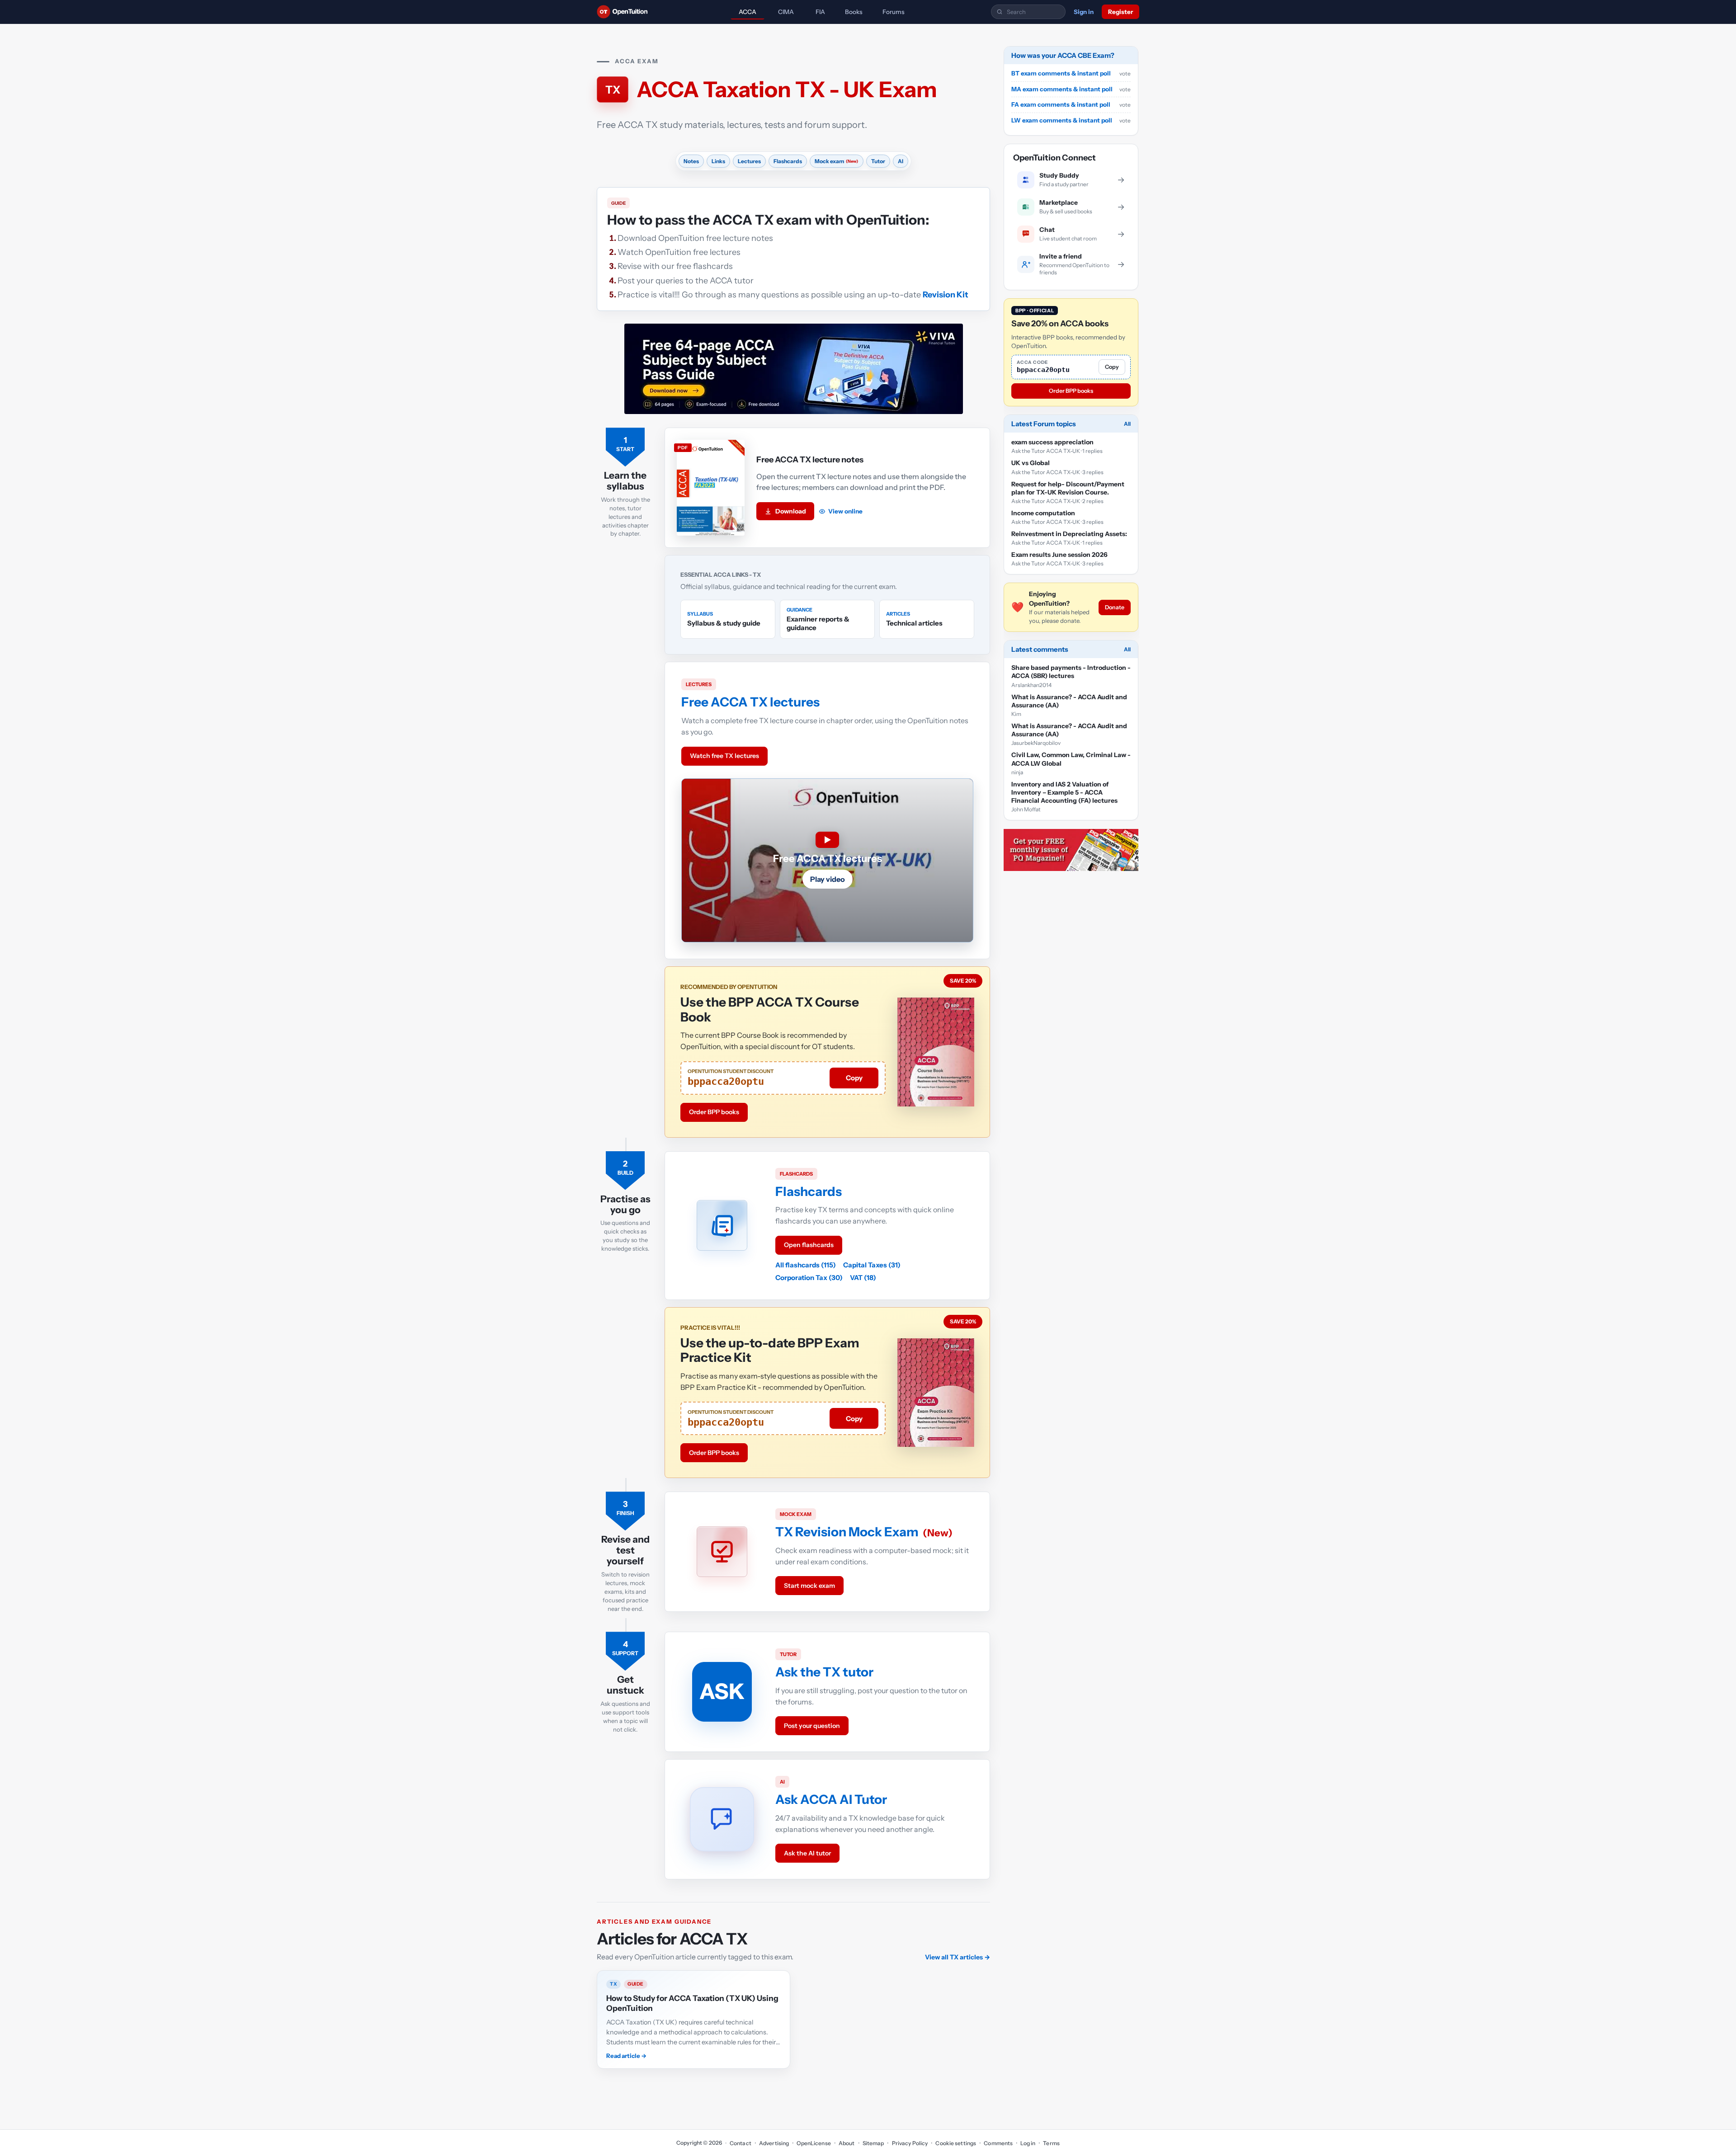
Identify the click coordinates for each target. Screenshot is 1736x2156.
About (847, 2143)
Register (1120, 12)
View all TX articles (958, 1957)
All (1127, 424)
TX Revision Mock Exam (847, 1532)
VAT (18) (863, 1278)
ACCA (748, 12)
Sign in (1084, 12)
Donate (1115, 607)
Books (854, 12)
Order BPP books (714, 1112)
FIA (820, 12)
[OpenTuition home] (625, 12)
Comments (998, 2143)
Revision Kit (946, 295)
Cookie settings (956, 2143)
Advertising (774, 2143)
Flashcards (809, 1191)
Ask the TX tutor (824, 1672)
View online (845, 511)
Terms (1051, 2143)
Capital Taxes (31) (872, 1265)
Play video (828, 879)
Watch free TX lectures (724, 756)
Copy (854, 1078)
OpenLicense (814, 2143)
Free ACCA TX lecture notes (810, 460)
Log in (1028, 2143)
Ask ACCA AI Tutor (831, 1799)
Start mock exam (809, 1586)
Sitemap (873, 2143)
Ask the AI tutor (807, 1853)
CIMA (786, 12)
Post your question (812, 1726)
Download (791, 511)
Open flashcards (809, 1245)
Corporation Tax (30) (809, 1278)
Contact (741, 2143)
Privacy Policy (910, 2143)
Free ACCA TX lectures (750, 702)
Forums (894, 12)
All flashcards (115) (806, 1265)
